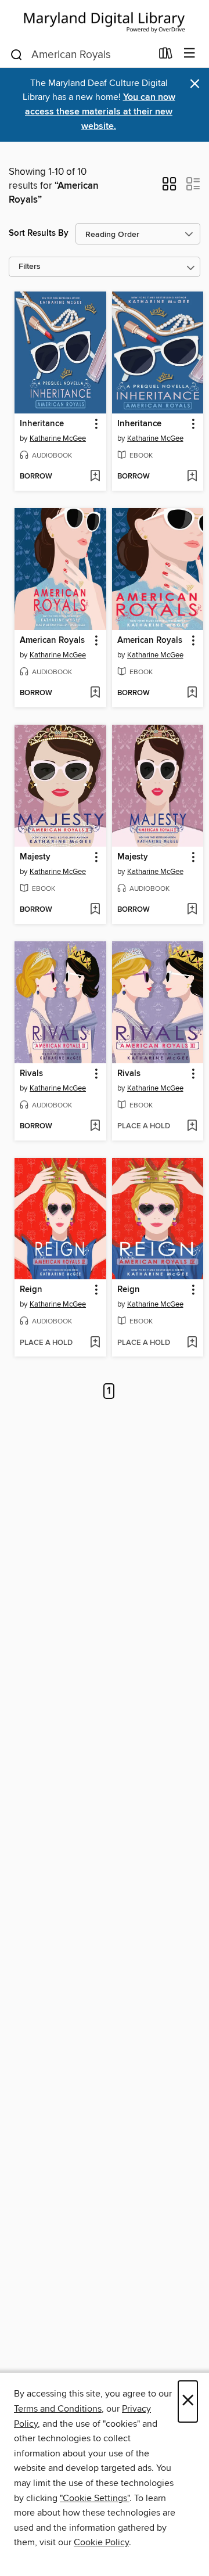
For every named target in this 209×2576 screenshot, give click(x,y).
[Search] (17, 54)
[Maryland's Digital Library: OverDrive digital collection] (105, 20)
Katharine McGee (58, 438)
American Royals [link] (52, 641)
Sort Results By (39, 233)
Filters (30, 267)
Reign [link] (31, 1290)
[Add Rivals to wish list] (95, 1127)
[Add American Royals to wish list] (95, 693)
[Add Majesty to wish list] (95, 910)
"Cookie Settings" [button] (95, 2498)
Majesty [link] (35, 857)
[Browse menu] (190, 54)
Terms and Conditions (58, 2409)
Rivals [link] (31, 1074)
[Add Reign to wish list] (95, 1343)
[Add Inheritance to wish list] (95, 477)
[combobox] (80, 55)
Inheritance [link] (42, 424)
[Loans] (166, 56)
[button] (169, 188)
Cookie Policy (101, 2542)
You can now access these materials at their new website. (100, 112)
